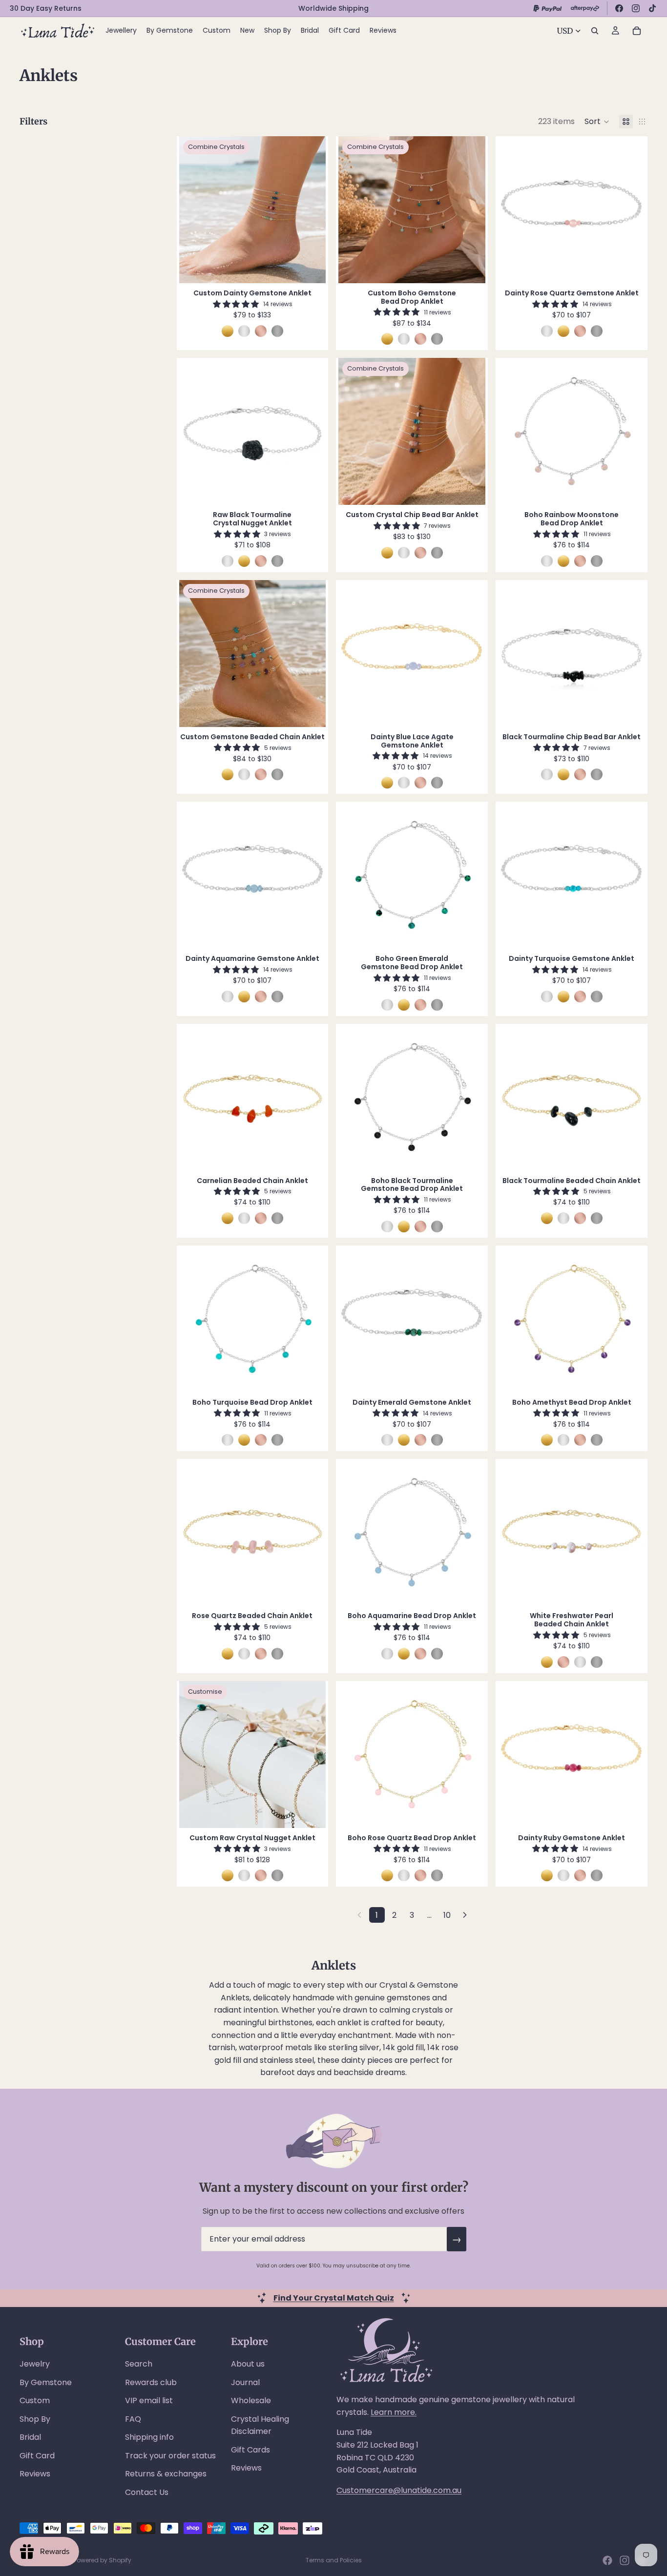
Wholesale (251, 2400)
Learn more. (394, 2412)
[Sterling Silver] (244, 331)
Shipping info (149, 2437)
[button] (597, 122)
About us (248, 2364)
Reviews (35, 2474)
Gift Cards (250, 2450)
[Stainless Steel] (277, 331)
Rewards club (151, 2382)
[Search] (595, 31)
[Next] (465, 1915)
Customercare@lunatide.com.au (399, 2490)
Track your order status (170, 2456)
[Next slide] (311, 210)
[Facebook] (619, 8)
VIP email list (149, 2400)
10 (447, 1915)
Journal (245, 2382)
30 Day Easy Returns (46, 8)
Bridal (30, 2437)
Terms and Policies (334, 2560)
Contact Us (147, 2492)
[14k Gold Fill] (228, 331)
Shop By (35, 2419)
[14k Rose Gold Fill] (261, 331)
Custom (35, 2400)
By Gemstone (46, 2382)
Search (139, 2364)
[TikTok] (652, 8)
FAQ (133, 2419)
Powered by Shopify (103, 2560)
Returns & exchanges (166, 2474)
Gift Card (37, 2456)
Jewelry (35, 2364)
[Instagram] (636, 8)
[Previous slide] (194, 210)
